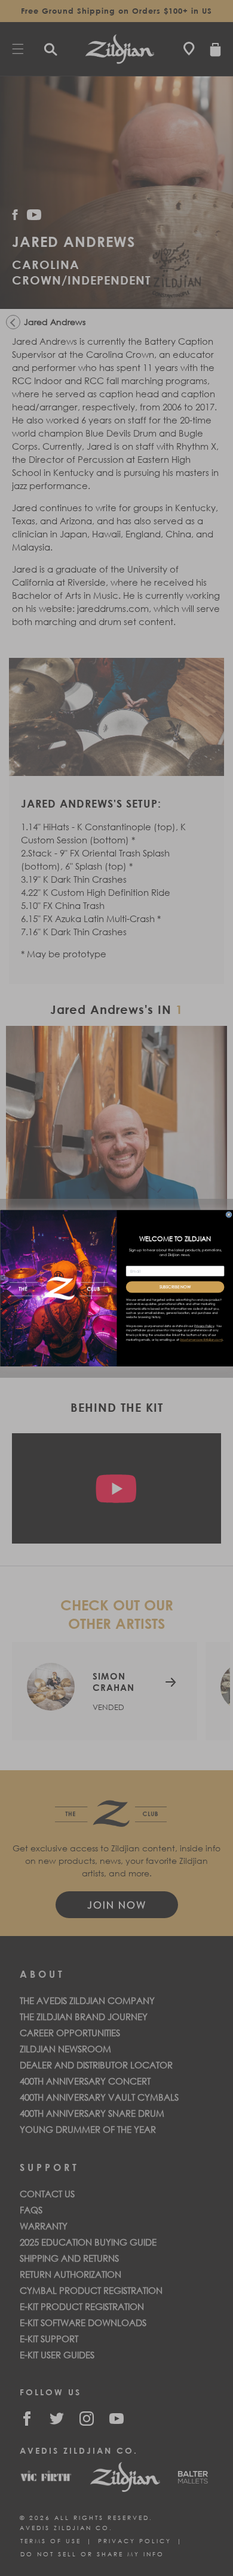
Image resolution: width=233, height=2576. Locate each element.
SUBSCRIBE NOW (174, 1287)
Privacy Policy (204, 1326)
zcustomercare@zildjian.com (201, 1340)
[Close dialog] (228, 1214)
